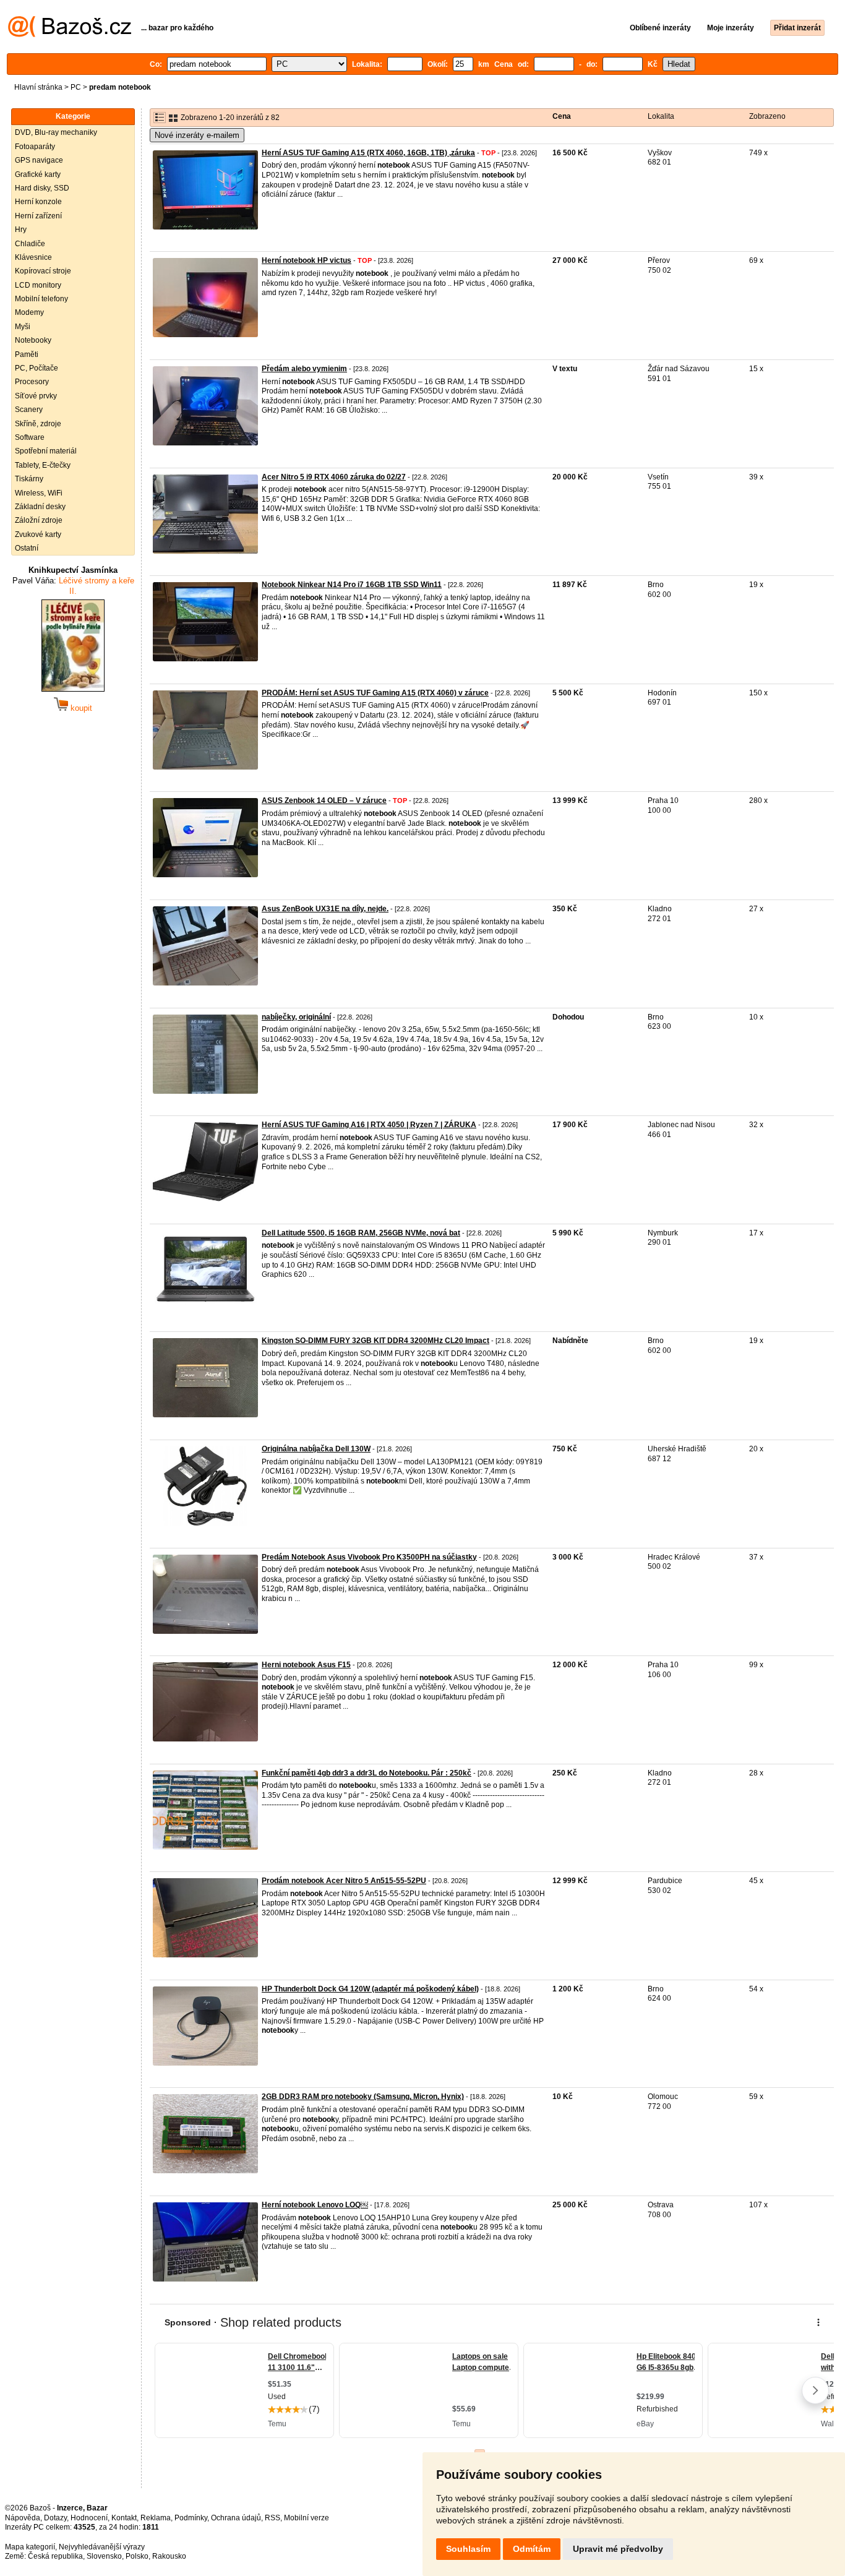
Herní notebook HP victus (307, 260)
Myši (23, 327)
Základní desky (40, 507)
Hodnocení (89, 2518)
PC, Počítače (36, 368)
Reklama (156, 2518)
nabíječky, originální (296, 1017)
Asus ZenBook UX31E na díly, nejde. (325, 909)
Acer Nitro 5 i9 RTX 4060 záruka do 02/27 (334, 477)
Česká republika (55, 2556)
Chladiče (30, 244)
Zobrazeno (767, 116)
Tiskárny (29, 479)
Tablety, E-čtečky (43, 465)
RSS (272, 2518)
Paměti (27, 354)
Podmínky (191, 2518)
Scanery (29, 410)
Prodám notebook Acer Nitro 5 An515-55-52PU (344, 1881)
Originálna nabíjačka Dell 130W (316, 1449)
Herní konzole (38, 202)
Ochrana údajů (236, 2518)
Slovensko (104, 2556)
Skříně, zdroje (38, 424)
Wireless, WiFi (39, 493)
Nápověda (23, 2518)
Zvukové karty (38, 535)
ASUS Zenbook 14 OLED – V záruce (324, 801)
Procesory (32, 382)
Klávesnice (33, 257)
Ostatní (27, 548)
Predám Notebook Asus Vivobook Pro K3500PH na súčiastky (369, 1557)
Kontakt (124, 2518)
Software (30, 437)
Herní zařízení (38, 216)
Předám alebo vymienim (304, 369)
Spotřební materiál (46, 451)
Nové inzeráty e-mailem (197, 135)
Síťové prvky (36, 396)
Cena (562, 116)
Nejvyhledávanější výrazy (102, 2547)
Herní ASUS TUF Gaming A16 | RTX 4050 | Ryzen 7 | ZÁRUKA (369, 1125)
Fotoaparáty (35, 147)
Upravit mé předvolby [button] (618, 2549)
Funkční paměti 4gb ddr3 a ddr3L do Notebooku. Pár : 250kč (367, 1773)
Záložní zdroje (39, 520)
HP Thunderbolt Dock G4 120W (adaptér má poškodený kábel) (370, 1989)
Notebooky (33, 340)
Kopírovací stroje (43, 271)
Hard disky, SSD (42, 188)
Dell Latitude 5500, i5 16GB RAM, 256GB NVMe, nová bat (361, 1233)
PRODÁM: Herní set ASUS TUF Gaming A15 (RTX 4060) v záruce (375, 693)
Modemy (29, 312)
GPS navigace (39, 160)
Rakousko (169, 2556)
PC (76, 87)
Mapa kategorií (30, 2547)
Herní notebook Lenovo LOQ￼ (315, 2205)
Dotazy (55, 2518)
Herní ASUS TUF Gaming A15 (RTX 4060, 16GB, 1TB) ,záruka (368, 153)
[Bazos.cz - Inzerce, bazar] (70, 35)
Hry (21, 230)
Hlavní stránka (38, 87)
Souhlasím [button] (468, 2549)
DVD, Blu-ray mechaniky (56, 132)
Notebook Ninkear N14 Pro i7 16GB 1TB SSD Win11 (352, 585)
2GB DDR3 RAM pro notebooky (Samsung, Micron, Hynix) (363, 2097)
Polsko (137, 2556)
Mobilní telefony (41, 299)
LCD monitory (38, 285)
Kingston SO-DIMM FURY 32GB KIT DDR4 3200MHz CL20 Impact (375, 1341)
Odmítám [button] (532, 2549)
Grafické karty (38, 174)
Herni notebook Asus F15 (306, 1665)
